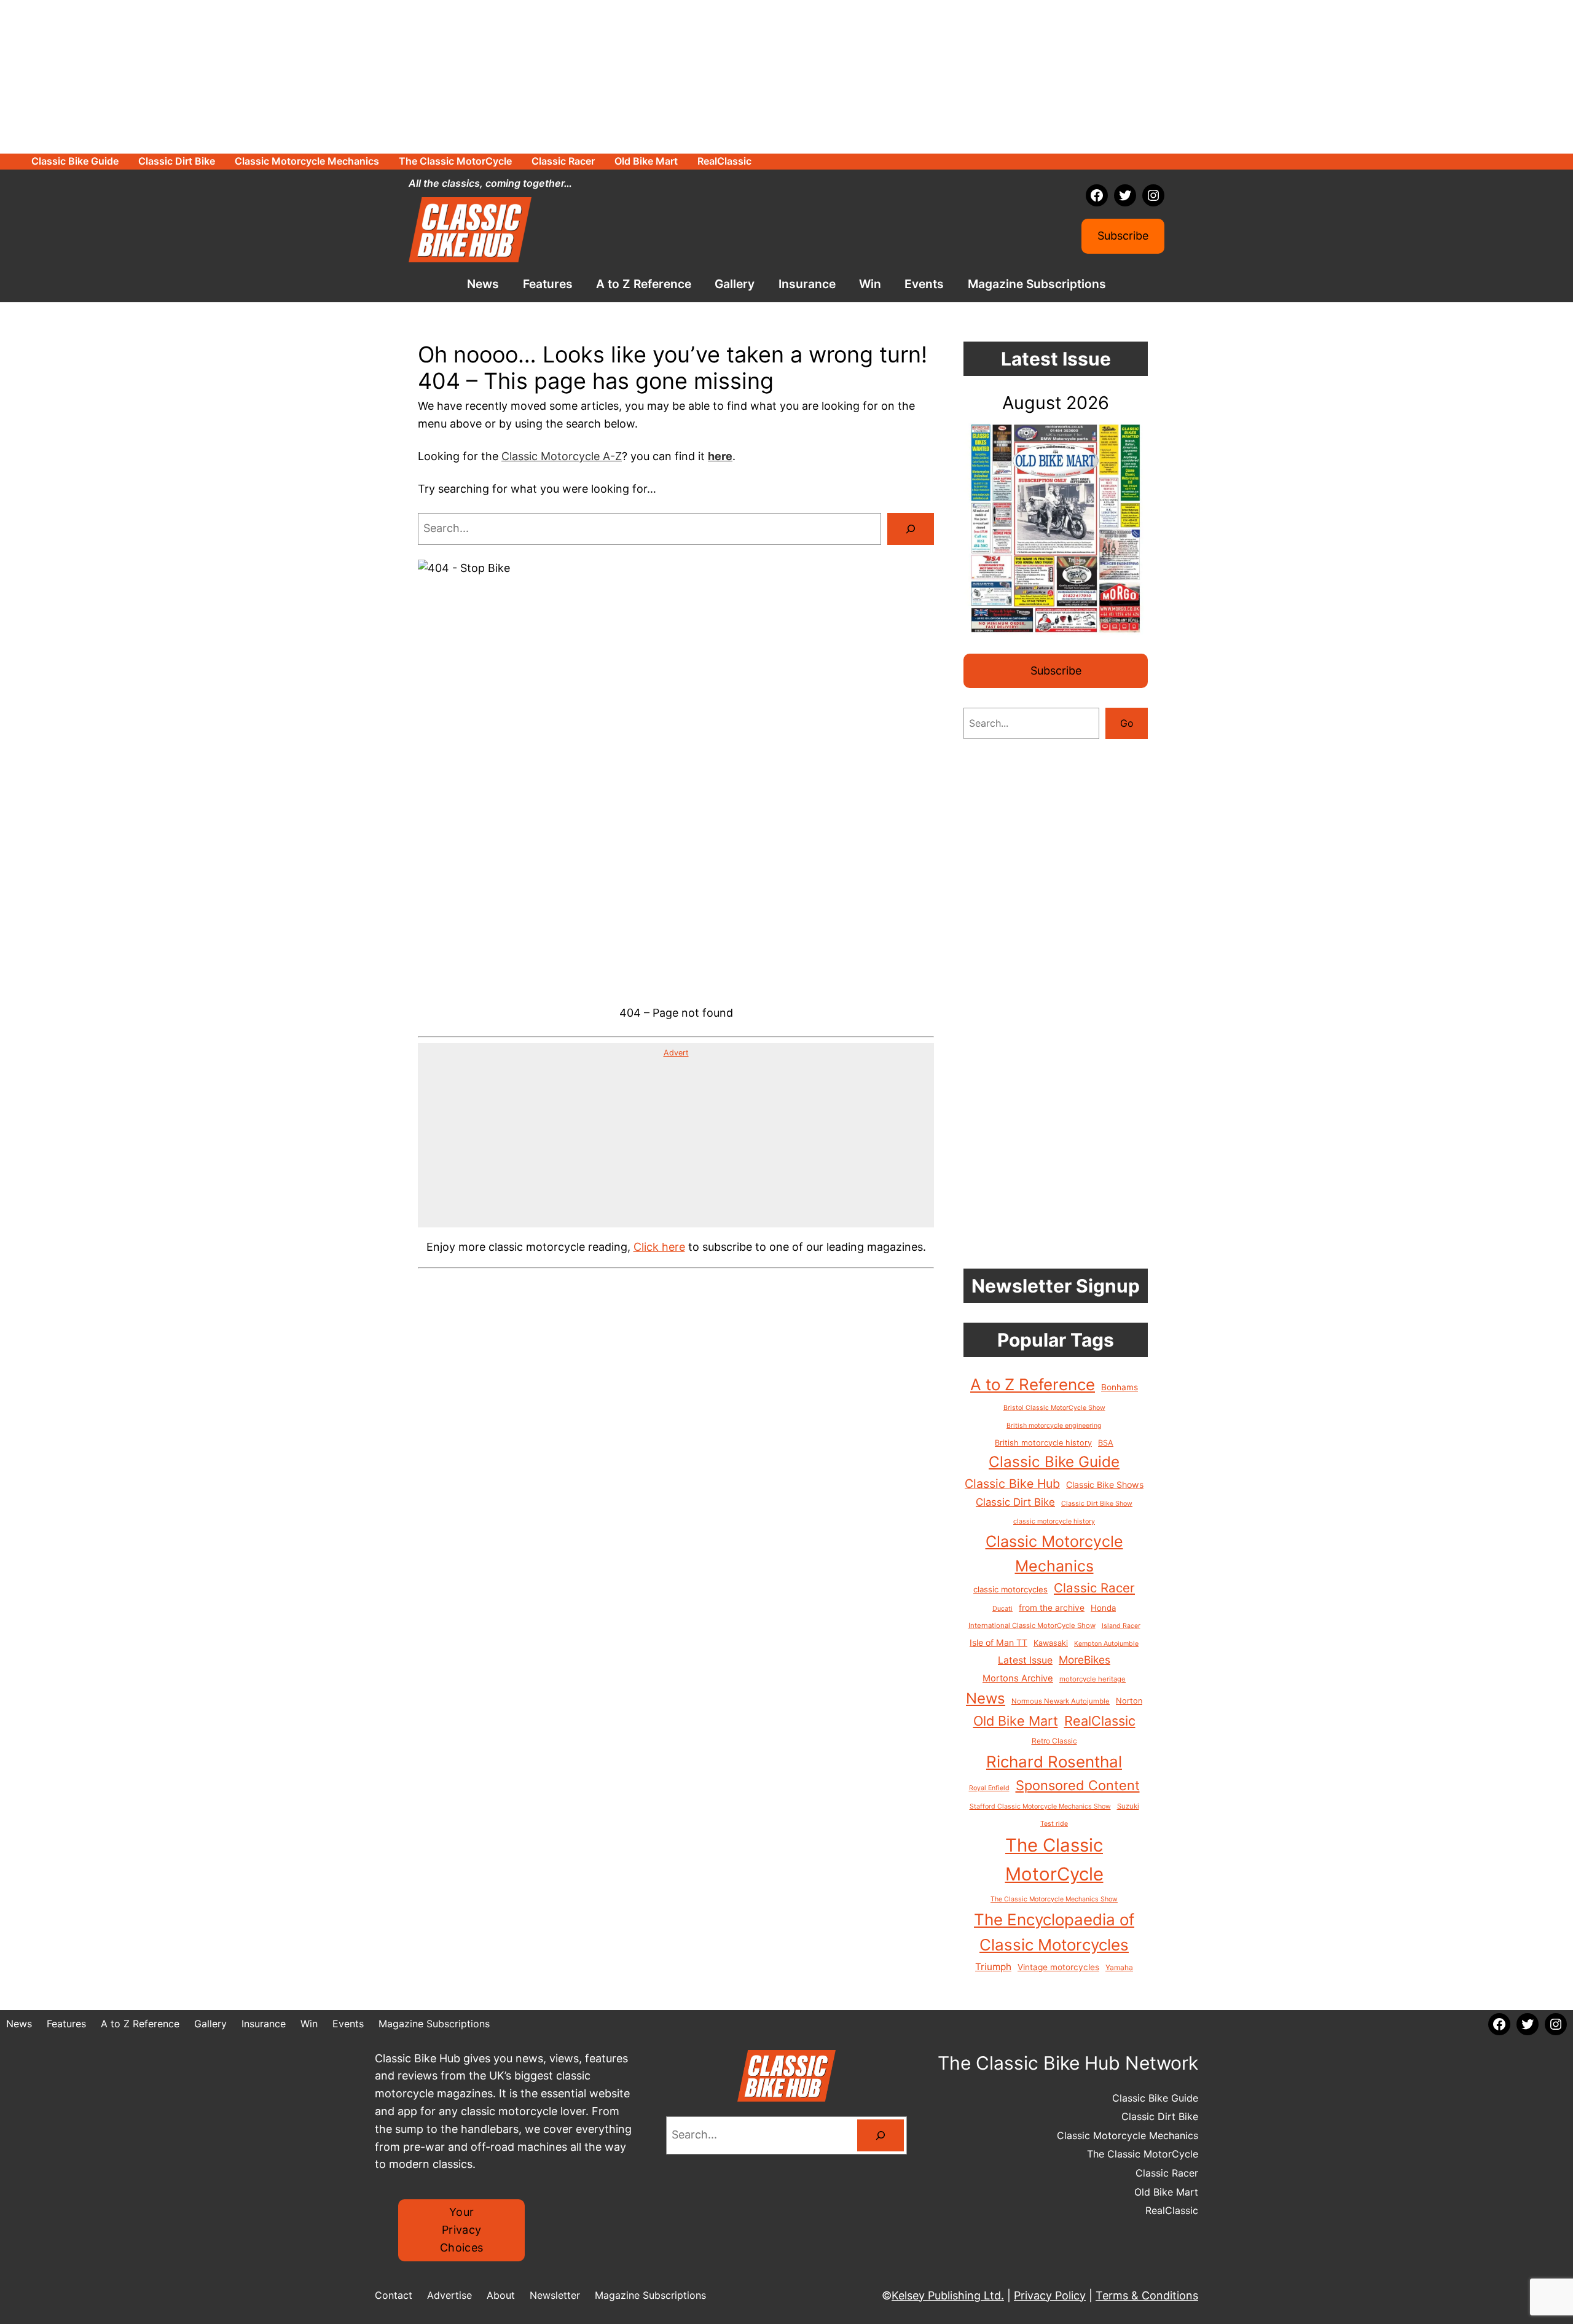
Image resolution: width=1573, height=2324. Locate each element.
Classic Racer (1094, 1588)
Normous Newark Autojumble (1061, 1701)
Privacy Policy (1050, 2295)
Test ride (1054, 1824)
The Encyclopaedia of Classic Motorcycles (1054, 1932)
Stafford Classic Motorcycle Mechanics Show (1040, 1806)
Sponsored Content (1078, 1785)
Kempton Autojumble (1106, 1644)
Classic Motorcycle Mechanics (1054, 1554)
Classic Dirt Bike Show (1097, 1504)
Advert (676, 1053)
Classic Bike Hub (1012, 1484)
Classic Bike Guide (1054, 1462)
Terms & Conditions (1147, 2295)
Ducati (1002, 1609)
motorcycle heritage (1092, 1679)
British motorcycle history (1043, 1443)
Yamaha (1119, 1967)
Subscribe (1123, 236)
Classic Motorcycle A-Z (562, 456)
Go (1127, 723)
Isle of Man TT (998, 1642)
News (986, 1698)
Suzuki (1128, 1806)
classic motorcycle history (1054, 1521)
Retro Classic (1054, 1741)
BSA (1106, 1443)
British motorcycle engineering (1054, 1426)
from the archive (1052, 1608)
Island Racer (1121, 1626)
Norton (1129, 1701)
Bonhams (1120, 1387)
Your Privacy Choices (462, 2230)
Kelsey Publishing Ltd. (948, 2295)
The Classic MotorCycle (1054, 1860)
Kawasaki (1051, 1643)
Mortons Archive (1018, 1678)
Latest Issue (1025, 1660)
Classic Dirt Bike (1015, 1502)
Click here (659, 1247)
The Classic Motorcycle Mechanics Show (1054, 1899)
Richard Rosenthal (1054, 1762)
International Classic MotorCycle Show (1032, 1626)
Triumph (993, 1967)
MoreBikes (1085, 1660)
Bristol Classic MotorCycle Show (1054, 1408)
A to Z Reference (1033, 1384)
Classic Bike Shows (1105, 1485)
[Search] (911, 529)
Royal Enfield (989, 1788)
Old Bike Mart (1016, 1721)
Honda (1103, 1608)
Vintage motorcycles (1058, 1967)
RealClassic (1100, 1721)
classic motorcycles (1010, 1589)
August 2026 (1056, 403)
